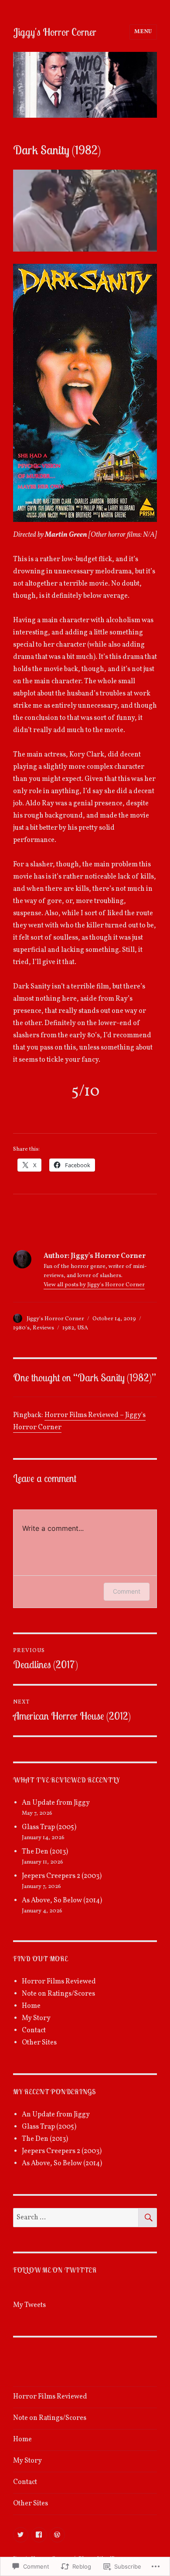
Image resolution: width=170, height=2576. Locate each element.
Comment (127, 1591)
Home (31, 2006)
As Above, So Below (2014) (62, 1901)
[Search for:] (76, 2218)
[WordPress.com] (57, 2535)
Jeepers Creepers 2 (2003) (62, 1876)
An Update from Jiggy (56, 1803)
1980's (21, 1328)
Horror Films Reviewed (59, 1982)
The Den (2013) (45, 1852)
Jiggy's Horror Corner (55, 32)
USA (83, 1328)
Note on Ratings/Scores (58, 1994)
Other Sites (39, 2043)
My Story (36, 2018)
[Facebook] (39, 2535)
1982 (68, 1328)
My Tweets (29, 2305)
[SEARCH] (148, 2218)
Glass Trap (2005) (49, 1827)
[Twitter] (21, 2535)
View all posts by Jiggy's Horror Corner (94, 1285)
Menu (143, 32)
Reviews (43, 1328)
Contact (34, 2031)
